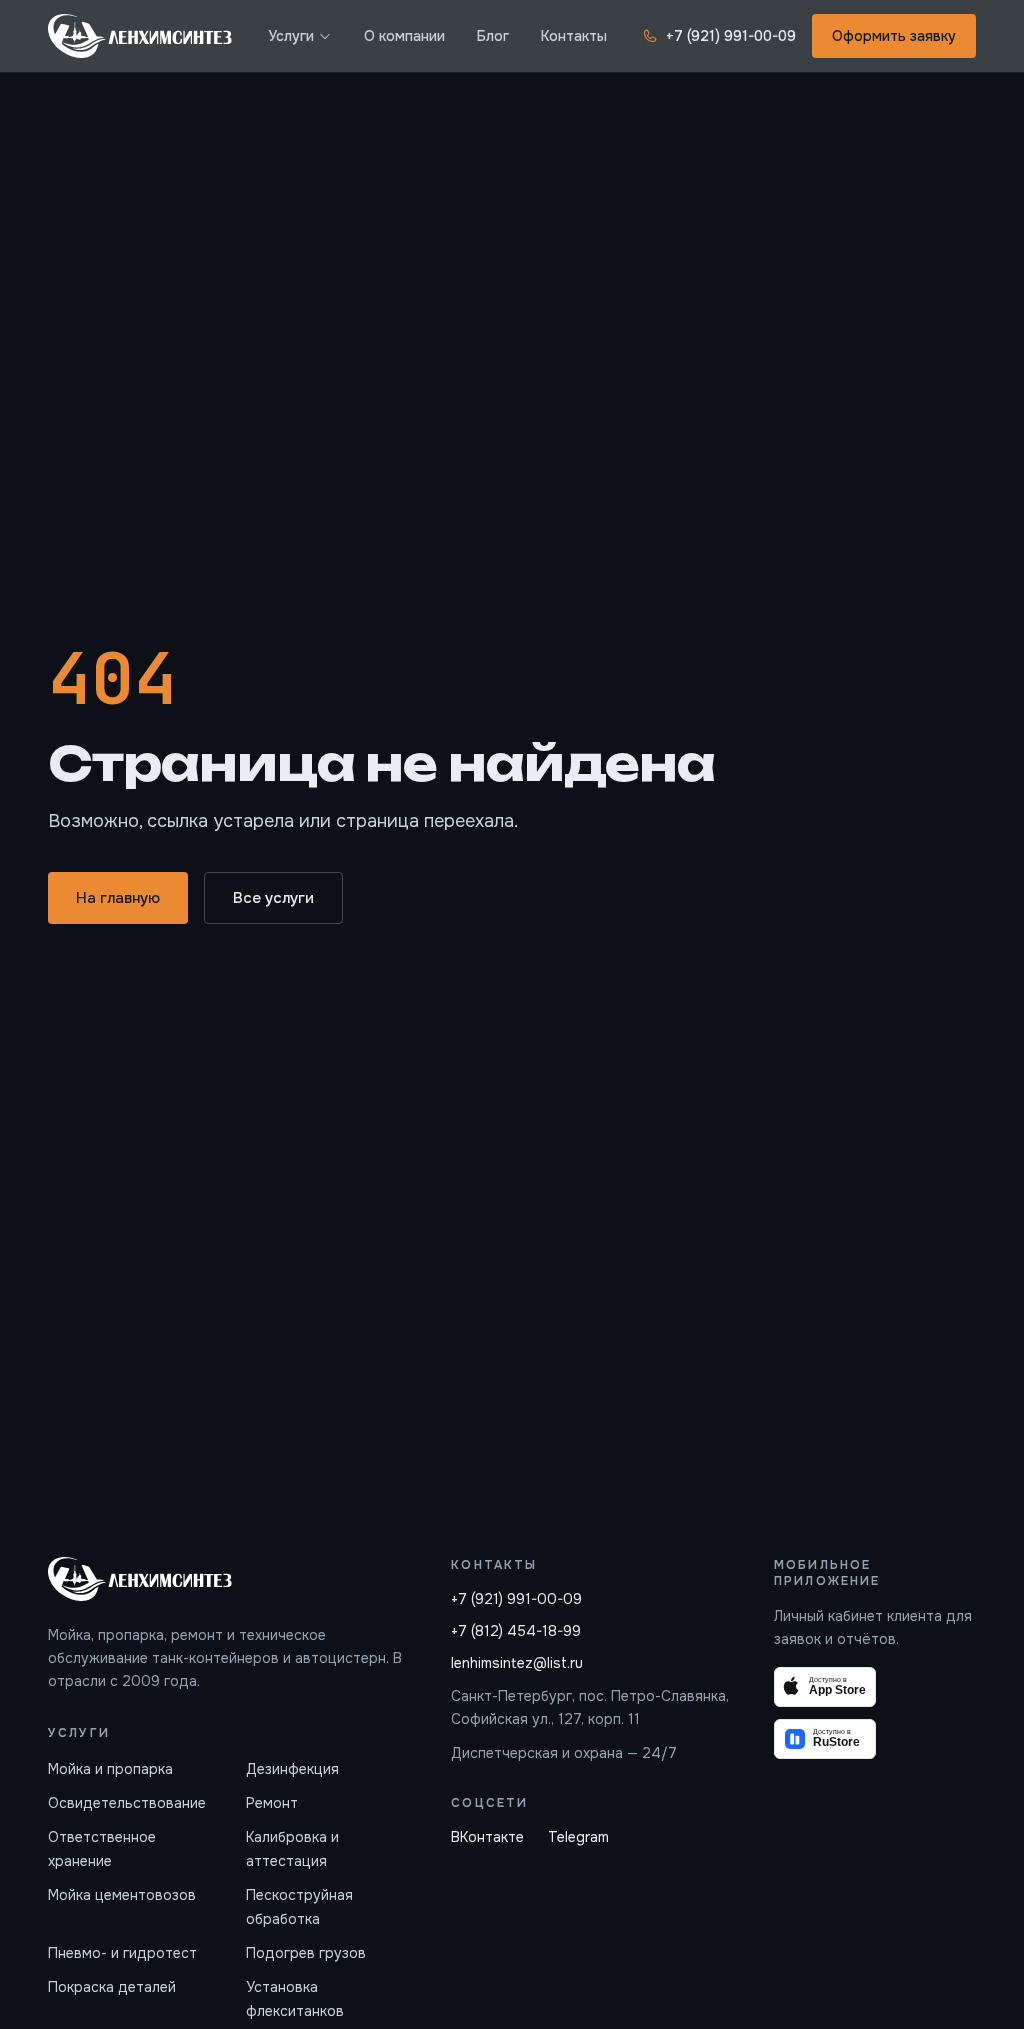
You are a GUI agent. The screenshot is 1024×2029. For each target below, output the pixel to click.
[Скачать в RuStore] (825, 1739)
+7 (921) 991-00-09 (731, 36)
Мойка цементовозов (122, 1895)
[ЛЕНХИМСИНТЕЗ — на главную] (140, 36)
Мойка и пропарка (110, 1769)
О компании (404, 36)
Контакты (574, 36)
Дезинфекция (292, 1769)
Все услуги (273, 898)
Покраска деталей (112, 1987)
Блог (493, 36)
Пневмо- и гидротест (122, 1953)
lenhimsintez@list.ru (517, 1663)
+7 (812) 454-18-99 (516, 1631)
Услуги (291, 36)
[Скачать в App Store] (825, 1687)
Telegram (578, 1837)
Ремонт (272, 1803)
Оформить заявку (894, 36)
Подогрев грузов (306, 1953)
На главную (118, 898)
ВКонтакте (487, 1837)
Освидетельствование (127, 1803)
